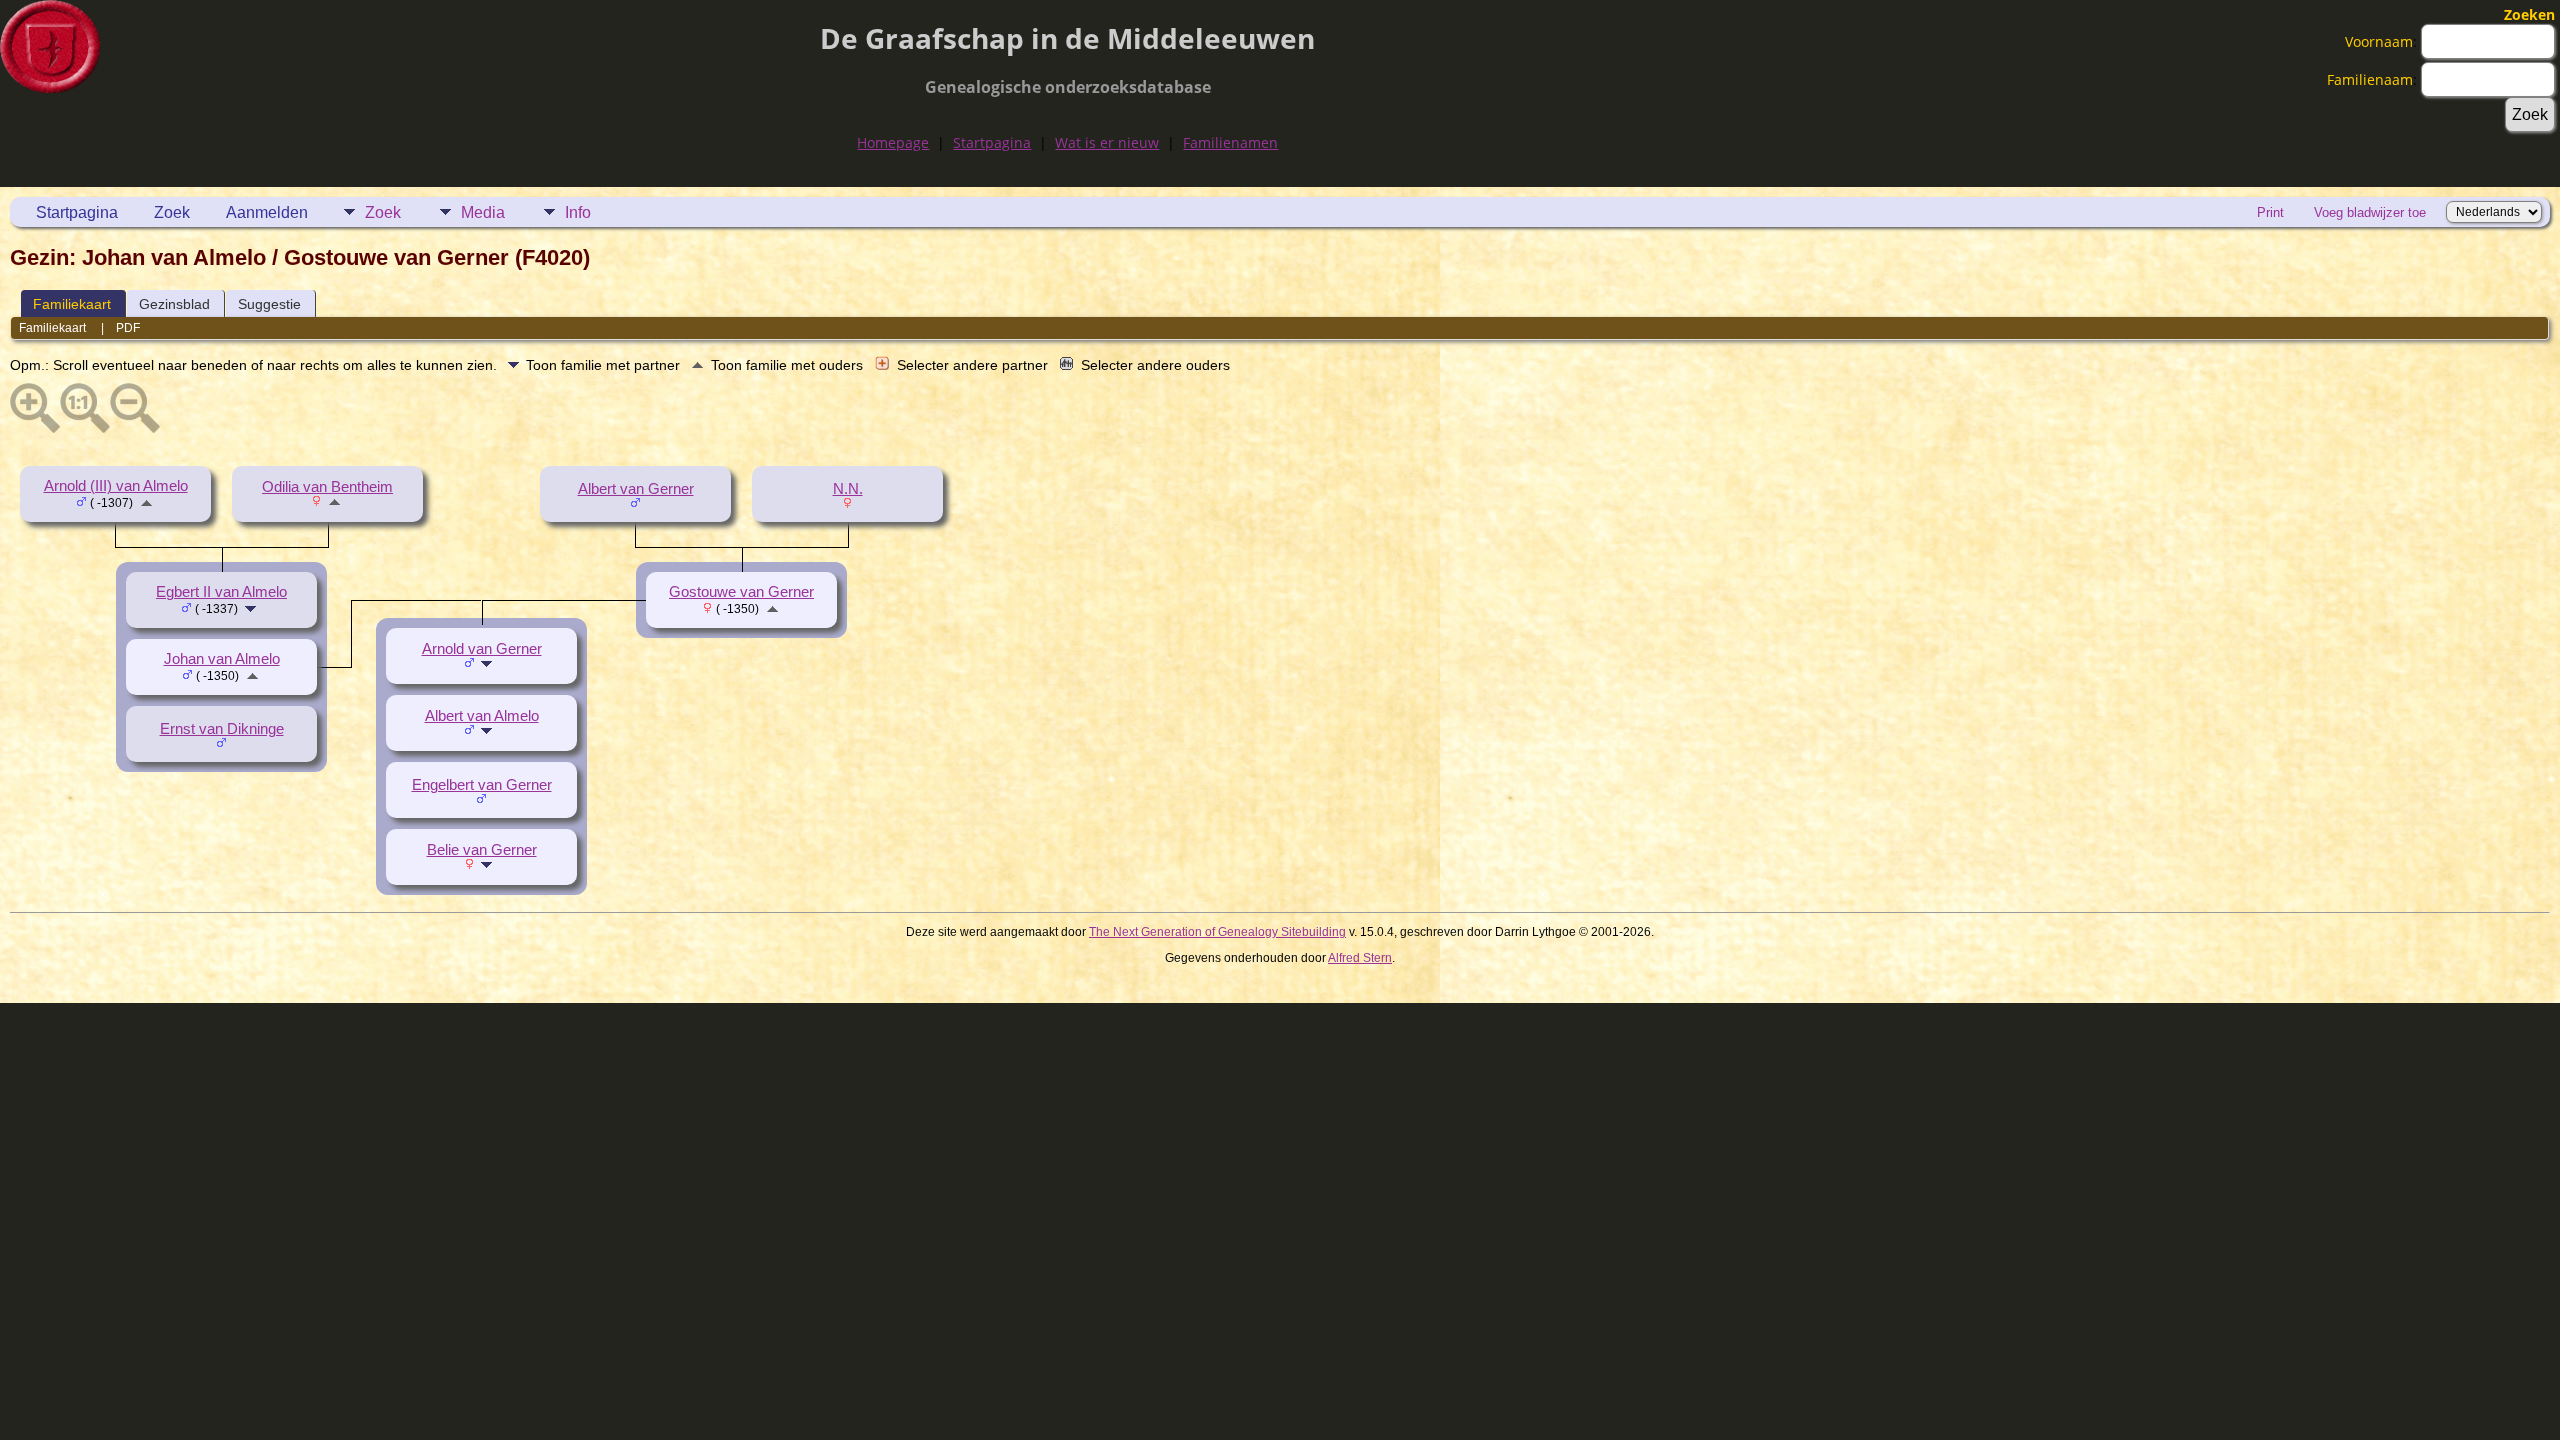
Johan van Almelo (222, 659)
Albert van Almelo (482, 716)
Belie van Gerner (482, 850)
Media (483, 212)
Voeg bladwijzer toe (2370, 212)
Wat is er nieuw (1107, 142)
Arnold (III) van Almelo (116, 486)
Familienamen (1230, 142)
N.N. (848, 489)
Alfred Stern (1360, 958)
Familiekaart (72, 304)
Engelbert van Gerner (482, 785)
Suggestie (269, 304)
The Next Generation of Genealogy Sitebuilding (1217, 932)
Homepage (893, 142)
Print (2270, 212)
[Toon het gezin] (252, 608)
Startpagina (992, 142)
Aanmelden (267, 212)
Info (578, 212)
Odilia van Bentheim (327, 487)
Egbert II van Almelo (221, 592)
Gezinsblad (174, 304)
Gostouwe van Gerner (741, 592)
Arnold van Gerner (482, 649)
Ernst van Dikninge (222, 729)
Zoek (172, 212)
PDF (128, 328)
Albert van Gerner (636, 489)
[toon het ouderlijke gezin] (146, 502)
